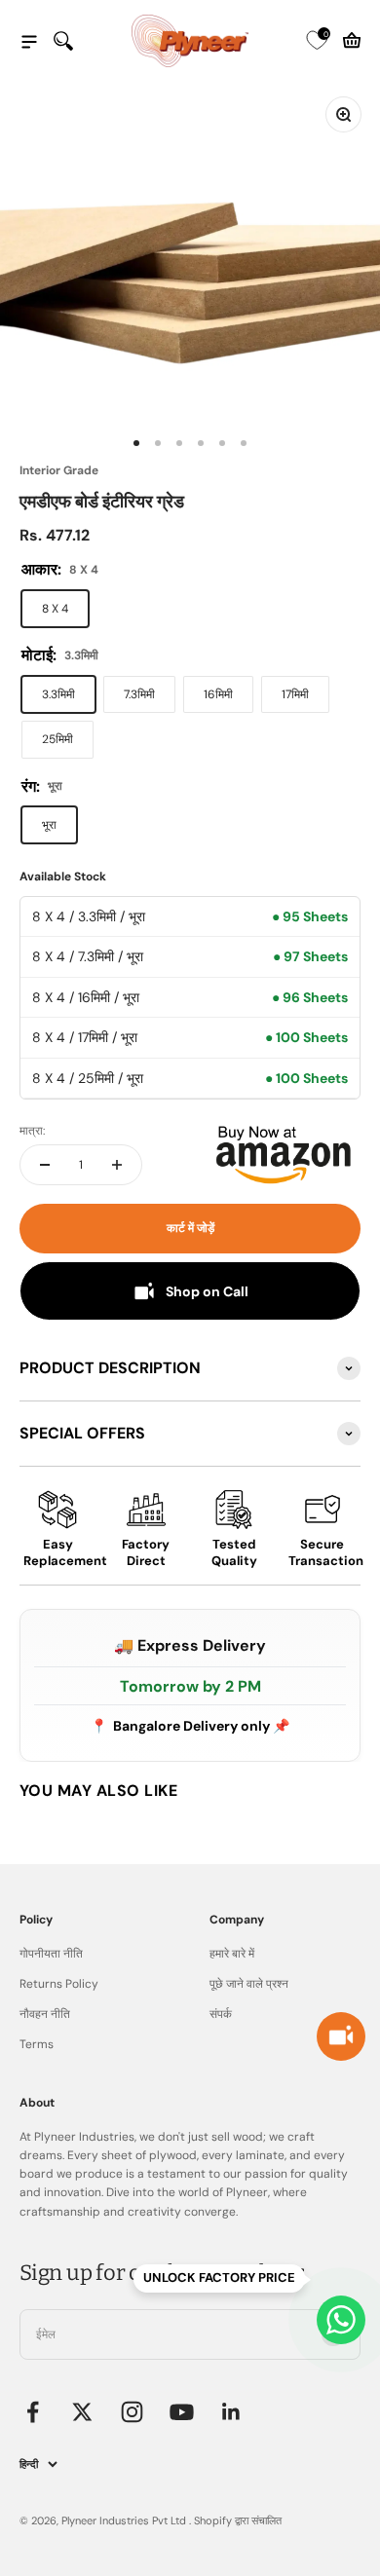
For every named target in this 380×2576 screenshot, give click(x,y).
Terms (37, 2044)
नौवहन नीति (45, 2014)
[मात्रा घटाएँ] (45, 1165)
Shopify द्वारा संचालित (238, 2520)
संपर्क (221, 2014)
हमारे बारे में (232, 1954)
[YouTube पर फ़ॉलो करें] (182, 2412)
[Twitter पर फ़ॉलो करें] (82, 2412)
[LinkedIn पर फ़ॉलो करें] (231, 2412)
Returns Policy (59, 1984)
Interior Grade (59, 470)
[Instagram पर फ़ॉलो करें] (132, 2412)
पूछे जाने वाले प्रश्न (249, 1984)
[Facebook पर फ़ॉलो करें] (33, 2412)
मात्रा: (32, 1131)
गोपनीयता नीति (51, 1954)
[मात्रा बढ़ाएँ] (117, 1165)
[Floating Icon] (341, 2320)
